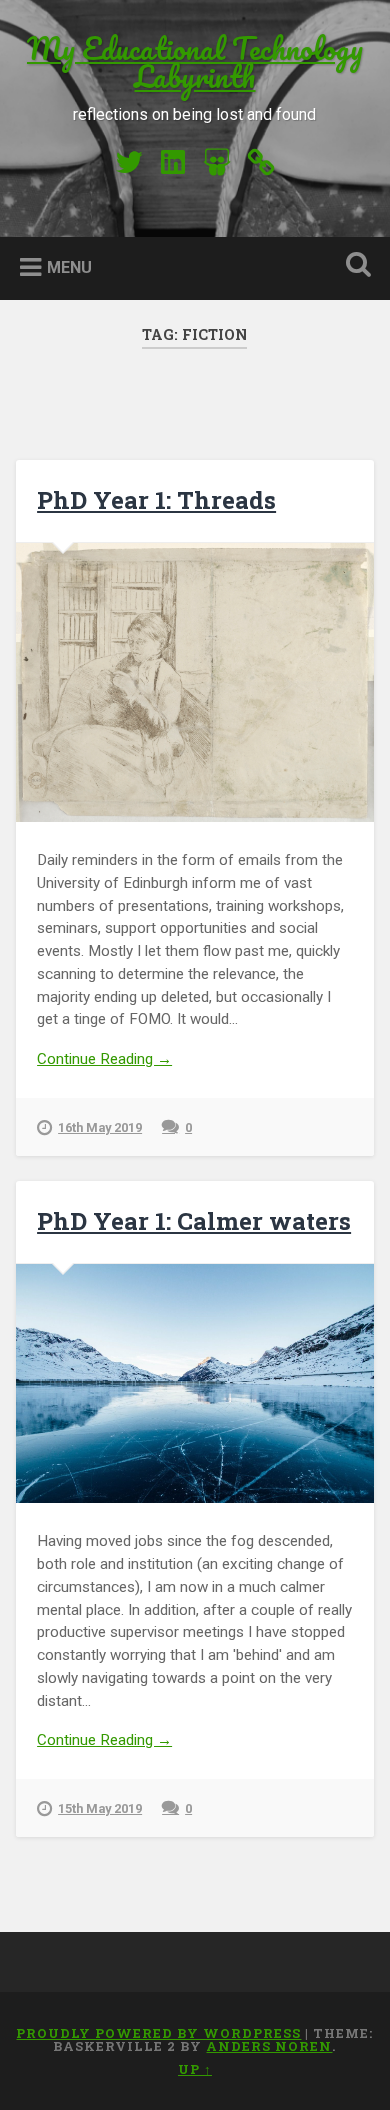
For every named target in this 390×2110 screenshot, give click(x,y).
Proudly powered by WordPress (158, 2033)
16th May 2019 (100, 1127)
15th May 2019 (100, 1808)
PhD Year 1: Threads (156, 500)
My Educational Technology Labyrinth (195, 62)
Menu (69, 267)
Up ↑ (195, 2069)
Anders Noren (269, 2046)
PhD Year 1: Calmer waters (194, 1221)
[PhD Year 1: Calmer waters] (195, 1383)
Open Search (355, 266)
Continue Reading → (104, 1059)
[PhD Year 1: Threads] (195, 682)
